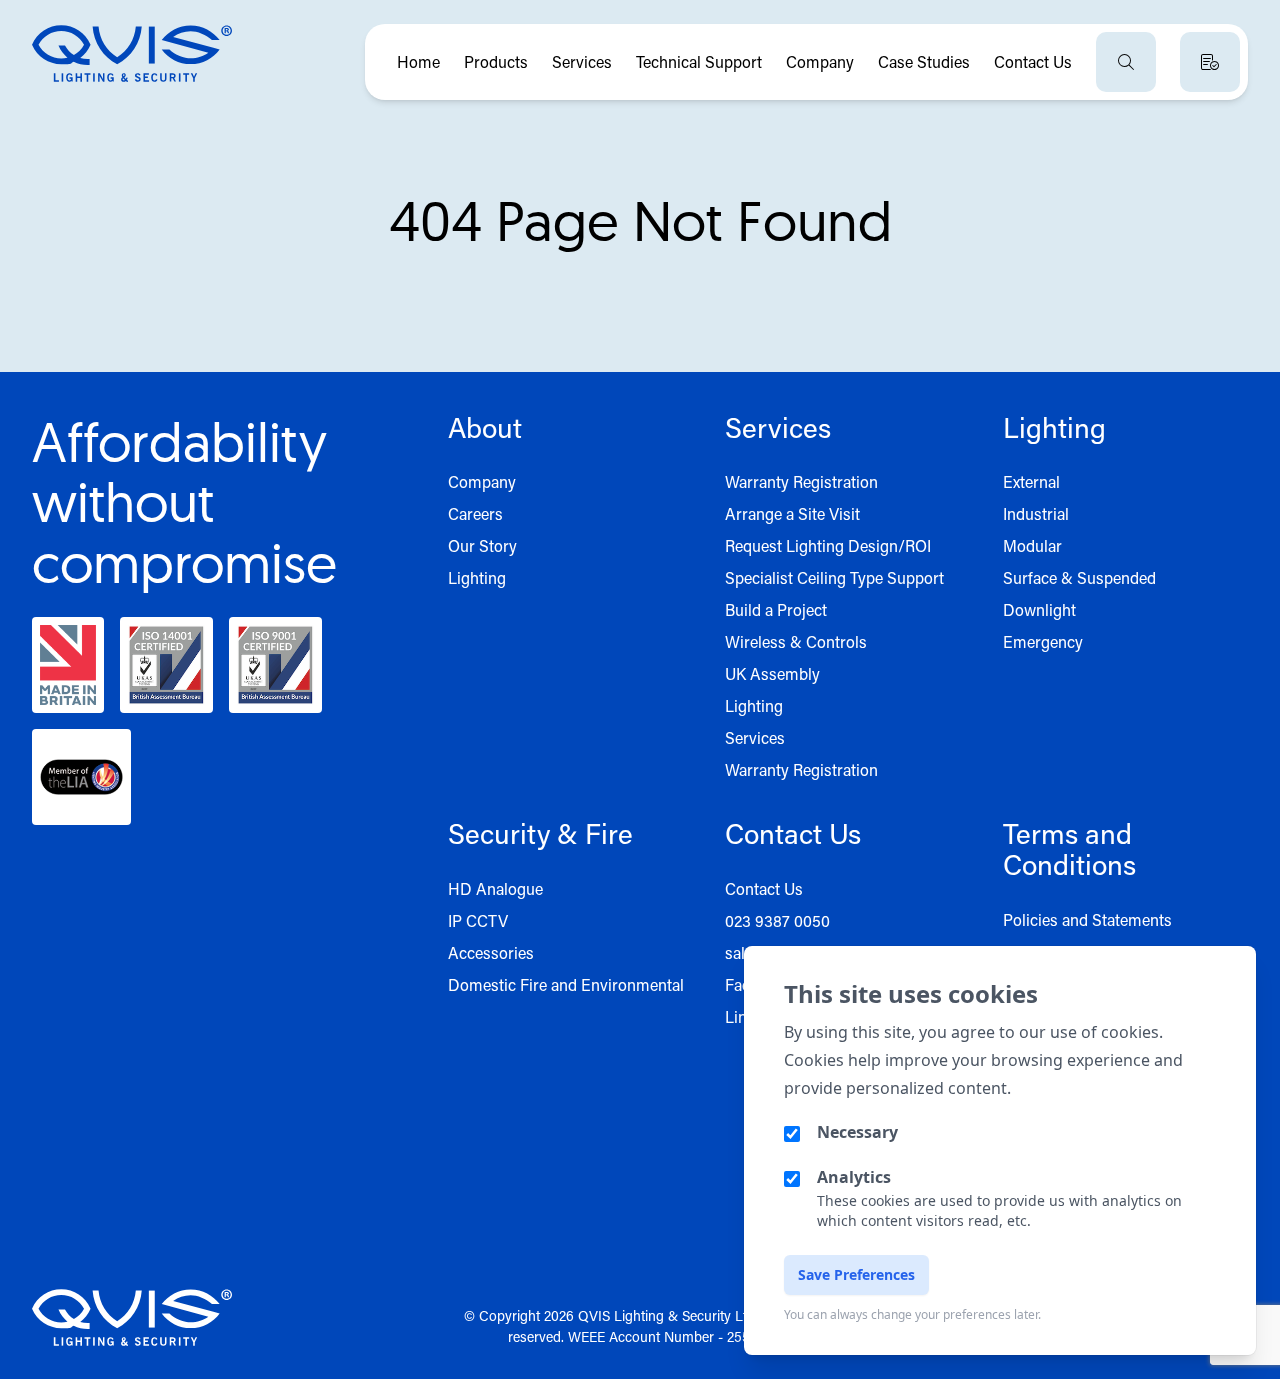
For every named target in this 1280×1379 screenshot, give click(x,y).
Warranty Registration (801, 481)
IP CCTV (478, 920)
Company (820, 61)
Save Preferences (856, 1274)
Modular (1032, 545)
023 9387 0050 (777, 920)
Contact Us (1033, 61)
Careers (475, 513)
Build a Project (776, 609)
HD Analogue (495, 888)
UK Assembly (772, 673)
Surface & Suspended (1079, 577)
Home (418, 61)
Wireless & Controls (796, 641)
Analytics (854, 1177)
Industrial (1036, 513)
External (1031, 481)
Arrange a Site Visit (792, 513)
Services (582, 61)
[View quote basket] (1210, 62)
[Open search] (1126, 62)
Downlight (1039, 609)
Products (496, 61)
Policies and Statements (1087, 919)
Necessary (857, 1132)
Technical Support (699, 61)
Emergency (1043, 641)
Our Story (482, 545)
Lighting (477, 577)
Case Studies (924, 61)
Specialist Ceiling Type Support (834, 577)
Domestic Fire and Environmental (566, 984)
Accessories (491, 952)
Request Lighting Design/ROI (828, 545)
